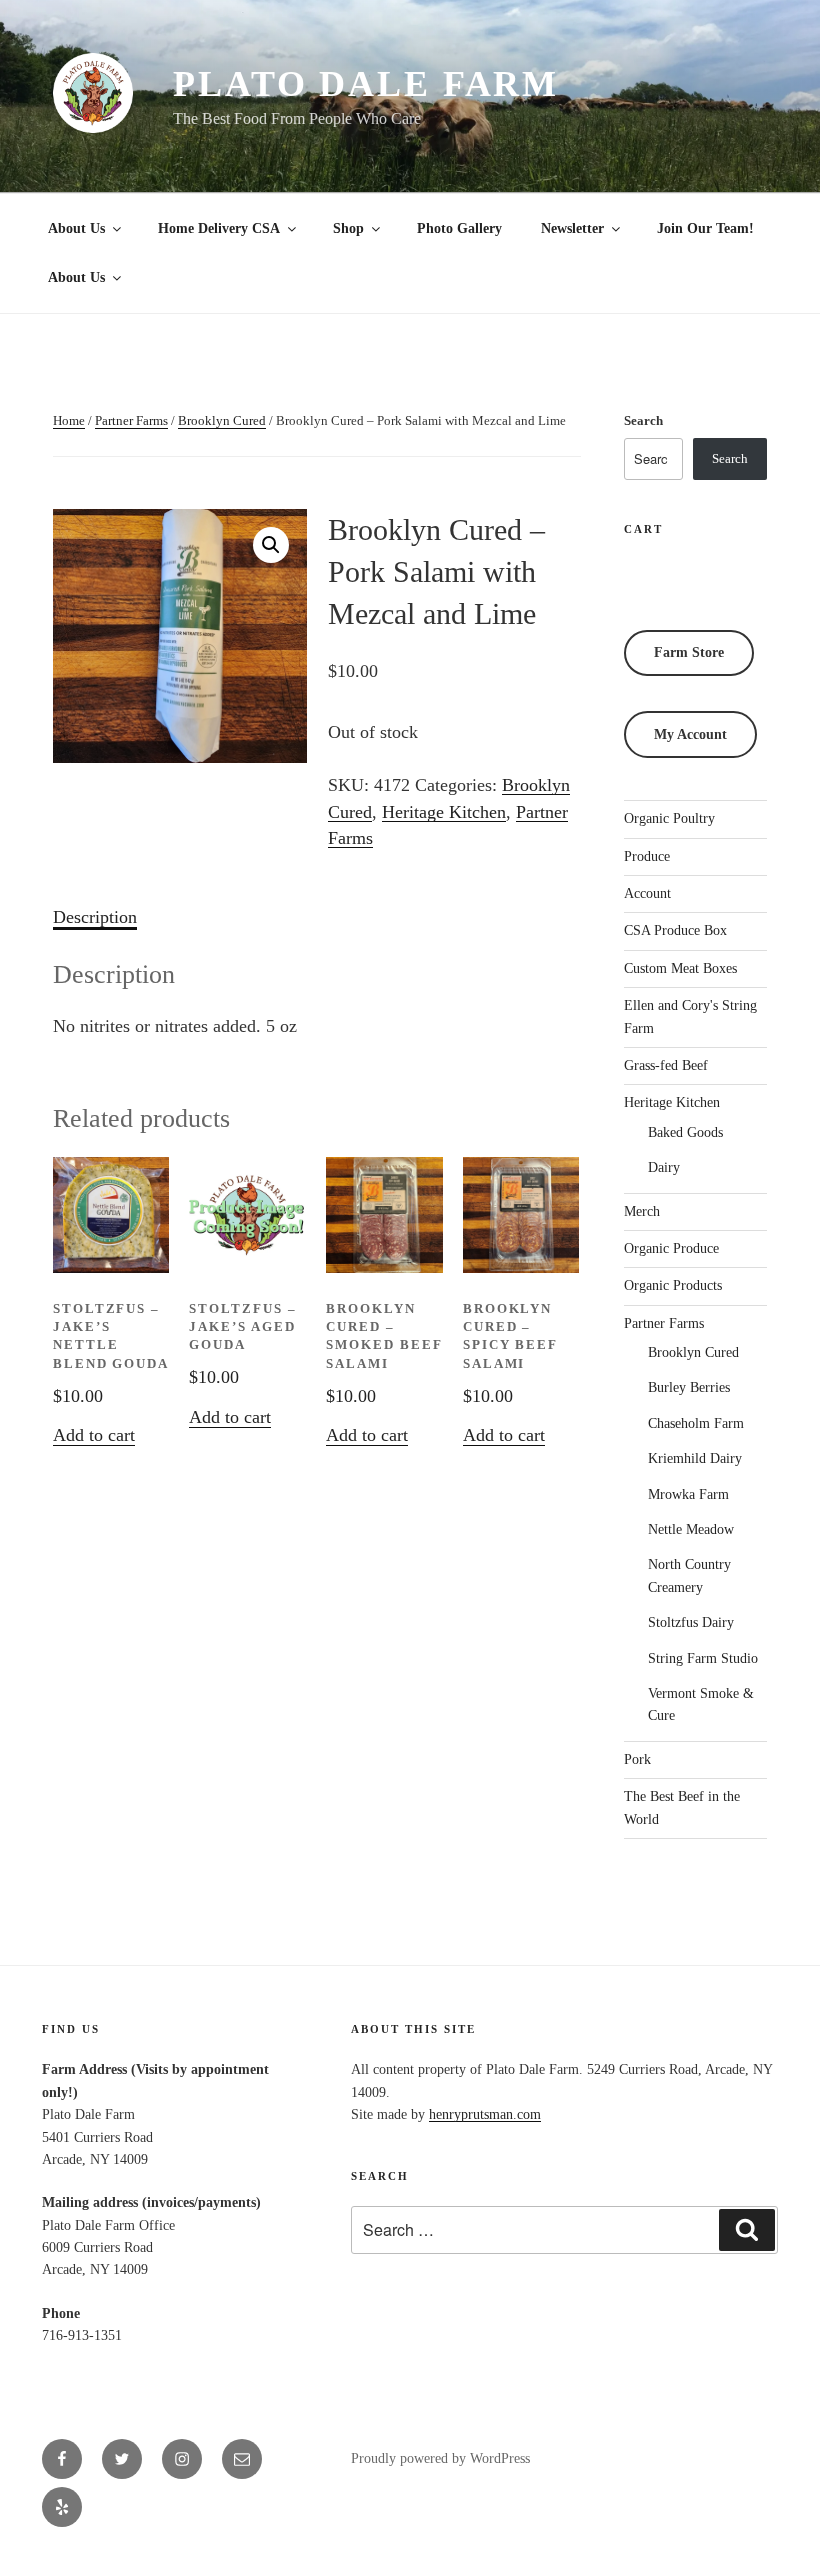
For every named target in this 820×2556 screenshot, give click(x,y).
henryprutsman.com (485, 2114)
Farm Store (689, 652)
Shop (348, 228)
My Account (690, 734)
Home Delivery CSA (219, 228)
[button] (271, 545)
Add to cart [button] (94, 1435)
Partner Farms (131, 420)
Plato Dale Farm (366, 84)
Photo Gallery (459, 228)
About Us (76, 228)
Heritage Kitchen (444, 812)
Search (643, 420)
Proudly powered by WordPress (440, 2458)
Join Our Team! (705, 228)
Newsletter (572, 228)
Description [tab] (95, 917)
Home (69, 420)
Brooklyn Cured (222, 420)
